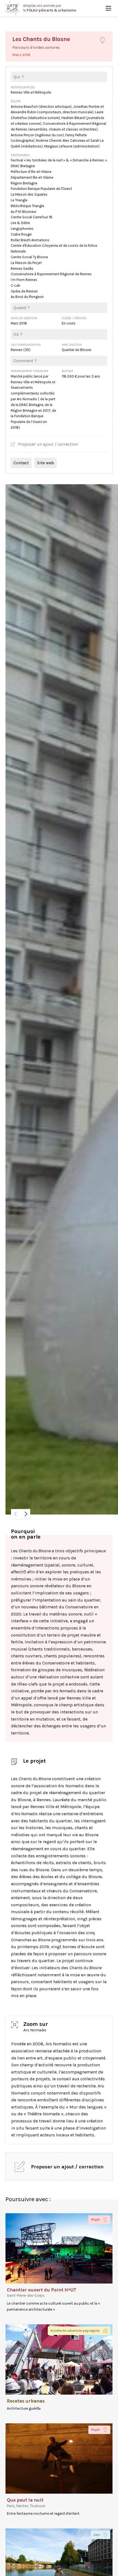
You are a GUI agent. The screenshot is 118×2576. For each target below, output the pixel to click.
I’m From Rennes (24, 280)
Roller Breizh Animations (30, 240)
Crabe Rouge (21, 234)
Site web (46, 463)
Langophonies (22, 229)
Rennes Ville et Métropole (31, 92)
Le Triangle (19, 200)
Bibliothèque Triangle (27, 206)
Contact (21, 463)
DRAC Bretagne (23, 166)
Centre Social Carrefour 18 (32, 217)
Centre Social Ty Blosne (29, 257)
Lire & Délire (20, 223)
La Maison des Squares (29, 194)
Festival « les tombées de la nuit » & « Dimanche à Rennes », (59, 160)
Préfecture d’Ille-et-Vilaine (31, 172)
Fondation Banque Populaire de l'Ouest (41, 189)
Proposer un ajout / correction (48, 444)
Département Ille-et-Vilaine (32, 177)
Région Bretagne (24, 183)
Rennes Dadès (22, 269)
